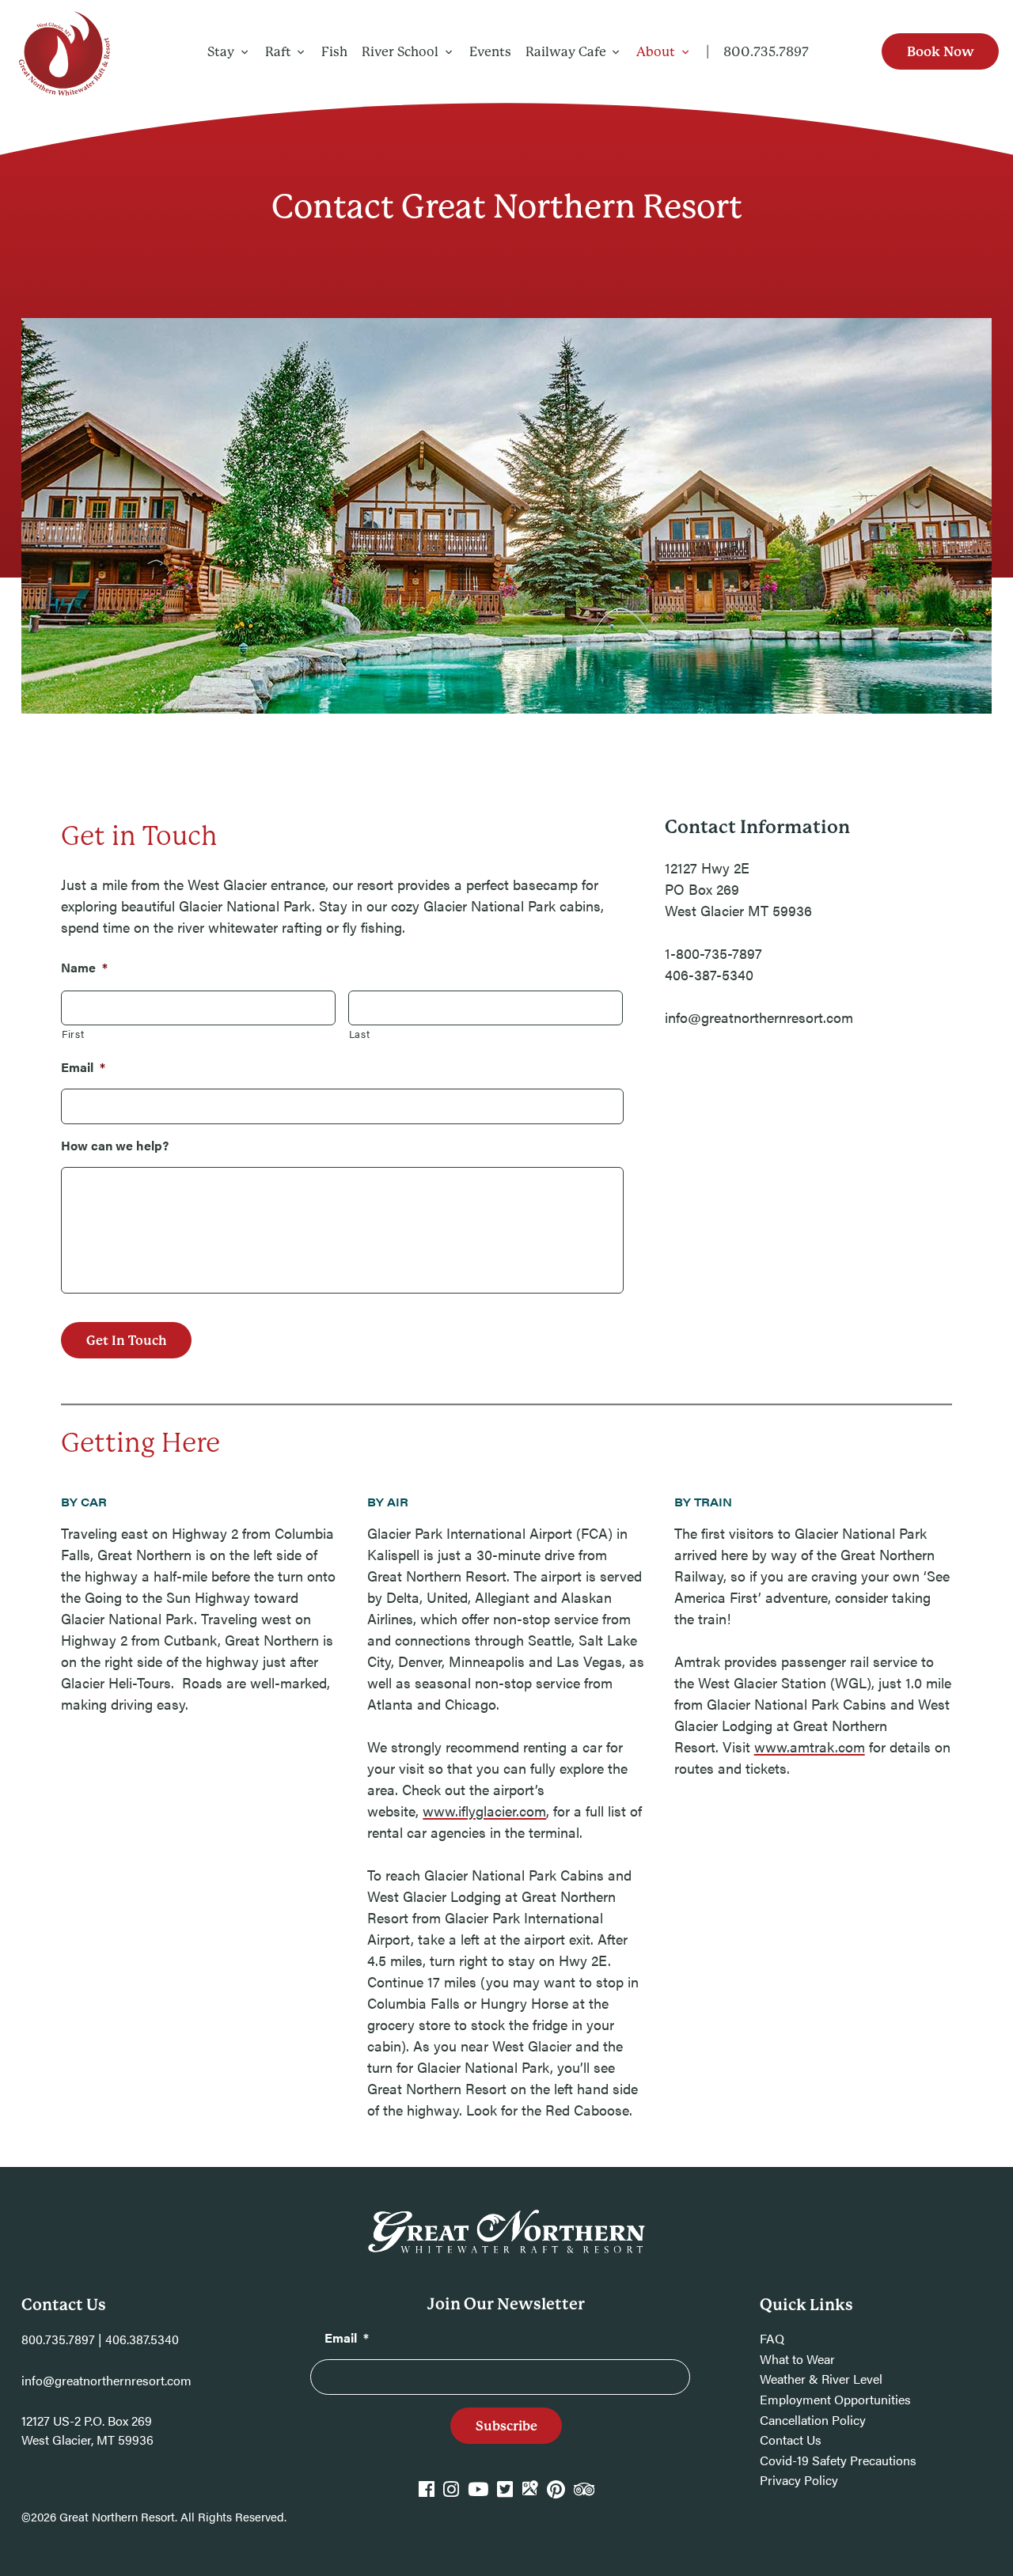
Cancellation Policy (813, 2420)
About (656, 52)
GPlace (529, 2496)
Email (83, 1067)
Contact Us (791, 2440)
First (73, 1034)
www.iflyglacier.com (484, 1811)
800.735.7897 (766, 52)
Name (84, 967)
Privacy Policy (799, 2480)
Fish (334, 52)
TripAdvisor (584, 2496)
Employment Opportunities (835, 2399)
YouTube (478, 2496)
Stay (221, 52)
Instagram (451, 2496)
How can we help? (115, 1145)
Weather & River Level (821, 2379)
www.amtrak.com (810, 1746)
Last (360, 1034)
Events (490, 52)
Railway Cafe (566, 52)
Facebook (427, 2496)
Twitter (505, 2496)
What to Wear (797, 2359)
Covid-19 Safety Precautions (838, 2460)
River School (400, 52)
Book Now (941, 52)
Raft (278, 52)
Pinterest (556, 2496)
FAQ (772, 2338)
